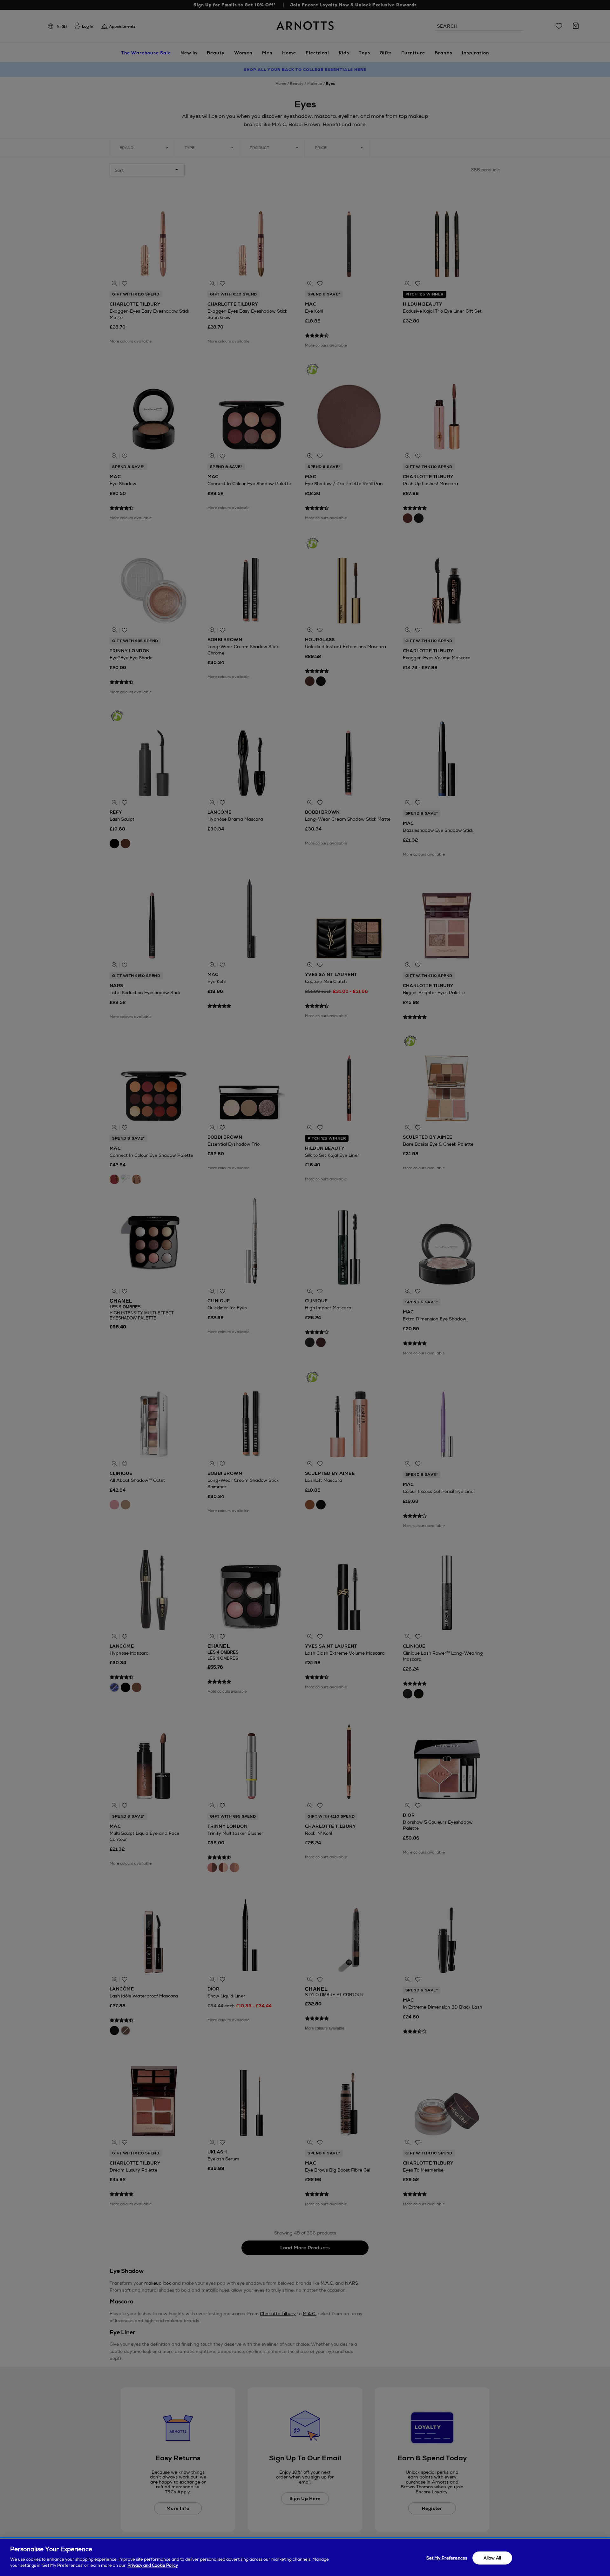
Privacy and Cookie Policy (153, 2565)
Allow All (492, 2558)
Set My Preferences (447, 2558)
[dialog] (305, 2557)
